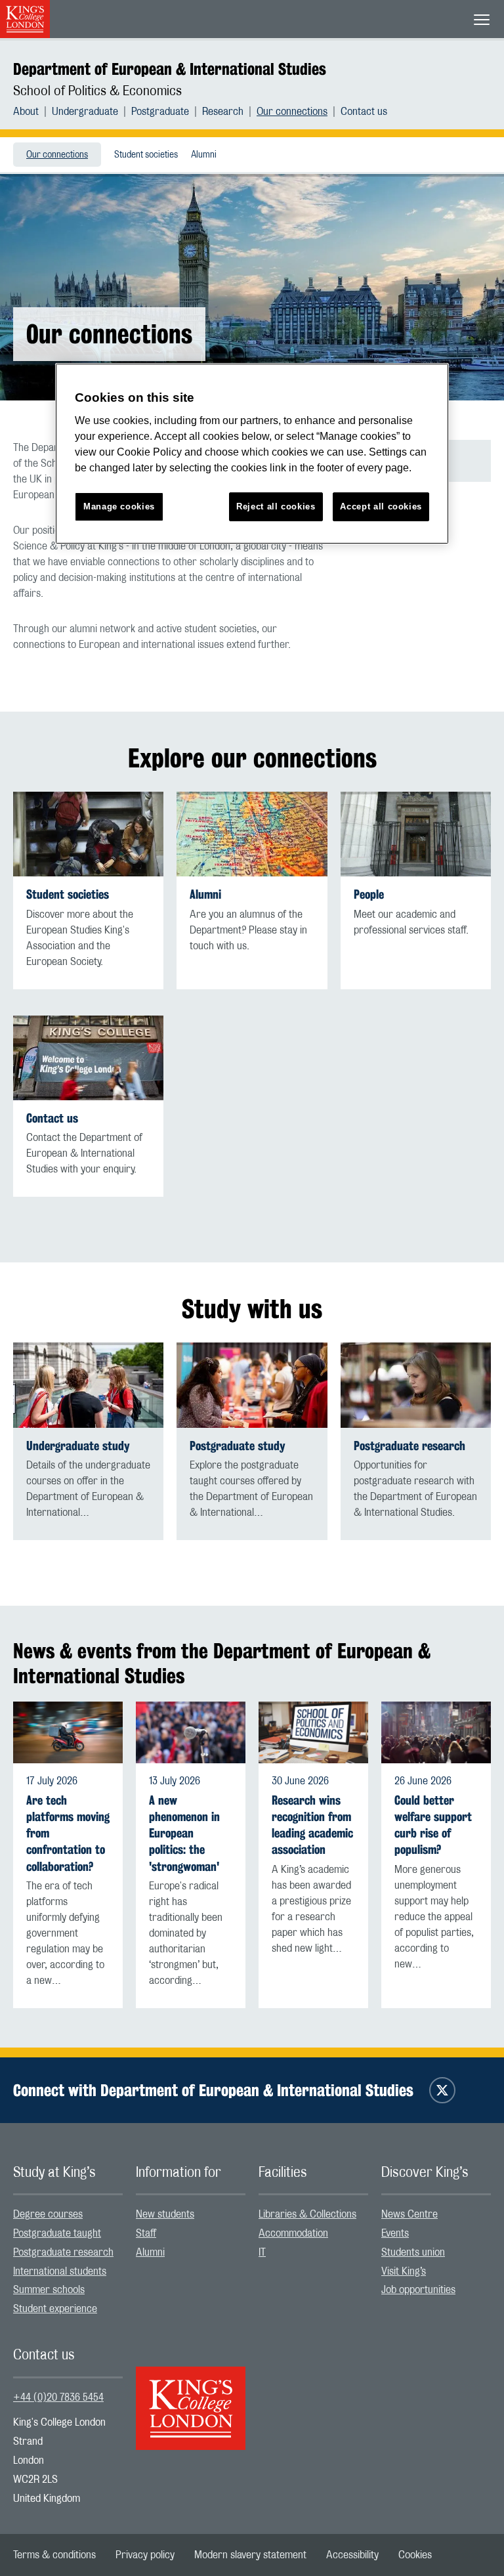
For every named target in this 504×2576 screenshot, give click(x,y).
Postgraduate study (238, 1446)
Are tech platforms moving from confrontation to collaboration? (68, 1834)
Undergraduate (85, 112)
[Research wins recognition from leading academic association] (313, 1732)
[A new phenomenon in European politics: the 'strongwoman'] (191, 1732)
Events (395, 2233)
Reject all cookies (276, 506)
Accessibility (352, 2555)
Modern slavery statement (250, 2555)
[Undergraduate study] (88, 1385)
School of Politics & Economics (97, 91)
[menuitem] (32, 112)
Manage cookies (119, 506)
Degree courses (48, 2214)
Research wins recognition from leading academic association (312, 1825)
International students (60, 2271)
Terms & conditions (54, 2555)
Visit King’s (404, 2271)
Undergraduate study (78, 1446)
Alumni (204, 155)
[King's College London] (191, 2397)
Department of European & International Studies (170, 69)
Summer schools (49, 2290)
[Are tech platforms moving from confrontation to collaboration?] (68, 1732)
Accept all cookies (381, 506)
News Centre (409, 2214)
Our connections (292, 112)
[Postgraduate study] (252, 1385)
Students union (413, 2252)
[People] (416, 834)
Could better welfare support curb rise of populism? (433, 1825)
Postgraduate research (409, 1446)
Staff (146, 2233)
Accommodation (293, 2233)
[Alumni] (252, 834)
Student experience (55, 2309)
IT (262, 2252)
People (369, 894)
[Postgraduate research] (416, 1385)
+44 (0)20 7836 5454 (58, 2397)
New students (165, 2214)
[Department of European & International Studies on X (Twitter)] (442, 2090)
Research (223, 112)
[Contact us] (88, 1058)
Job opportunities (418, 2290)
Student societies (146, 155)
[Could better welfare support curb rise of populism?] (436, 1732)
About (26, 112)
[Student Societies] (88, 834)
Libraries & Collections (307, 2214)
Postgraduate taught (57, 2233)
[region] (252, 454)
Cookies (415, 2555)
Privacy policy (145, 2555)
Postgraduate (160, 112)
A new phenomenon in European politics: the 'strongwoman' (184, 1834)
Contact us (364, 112)
